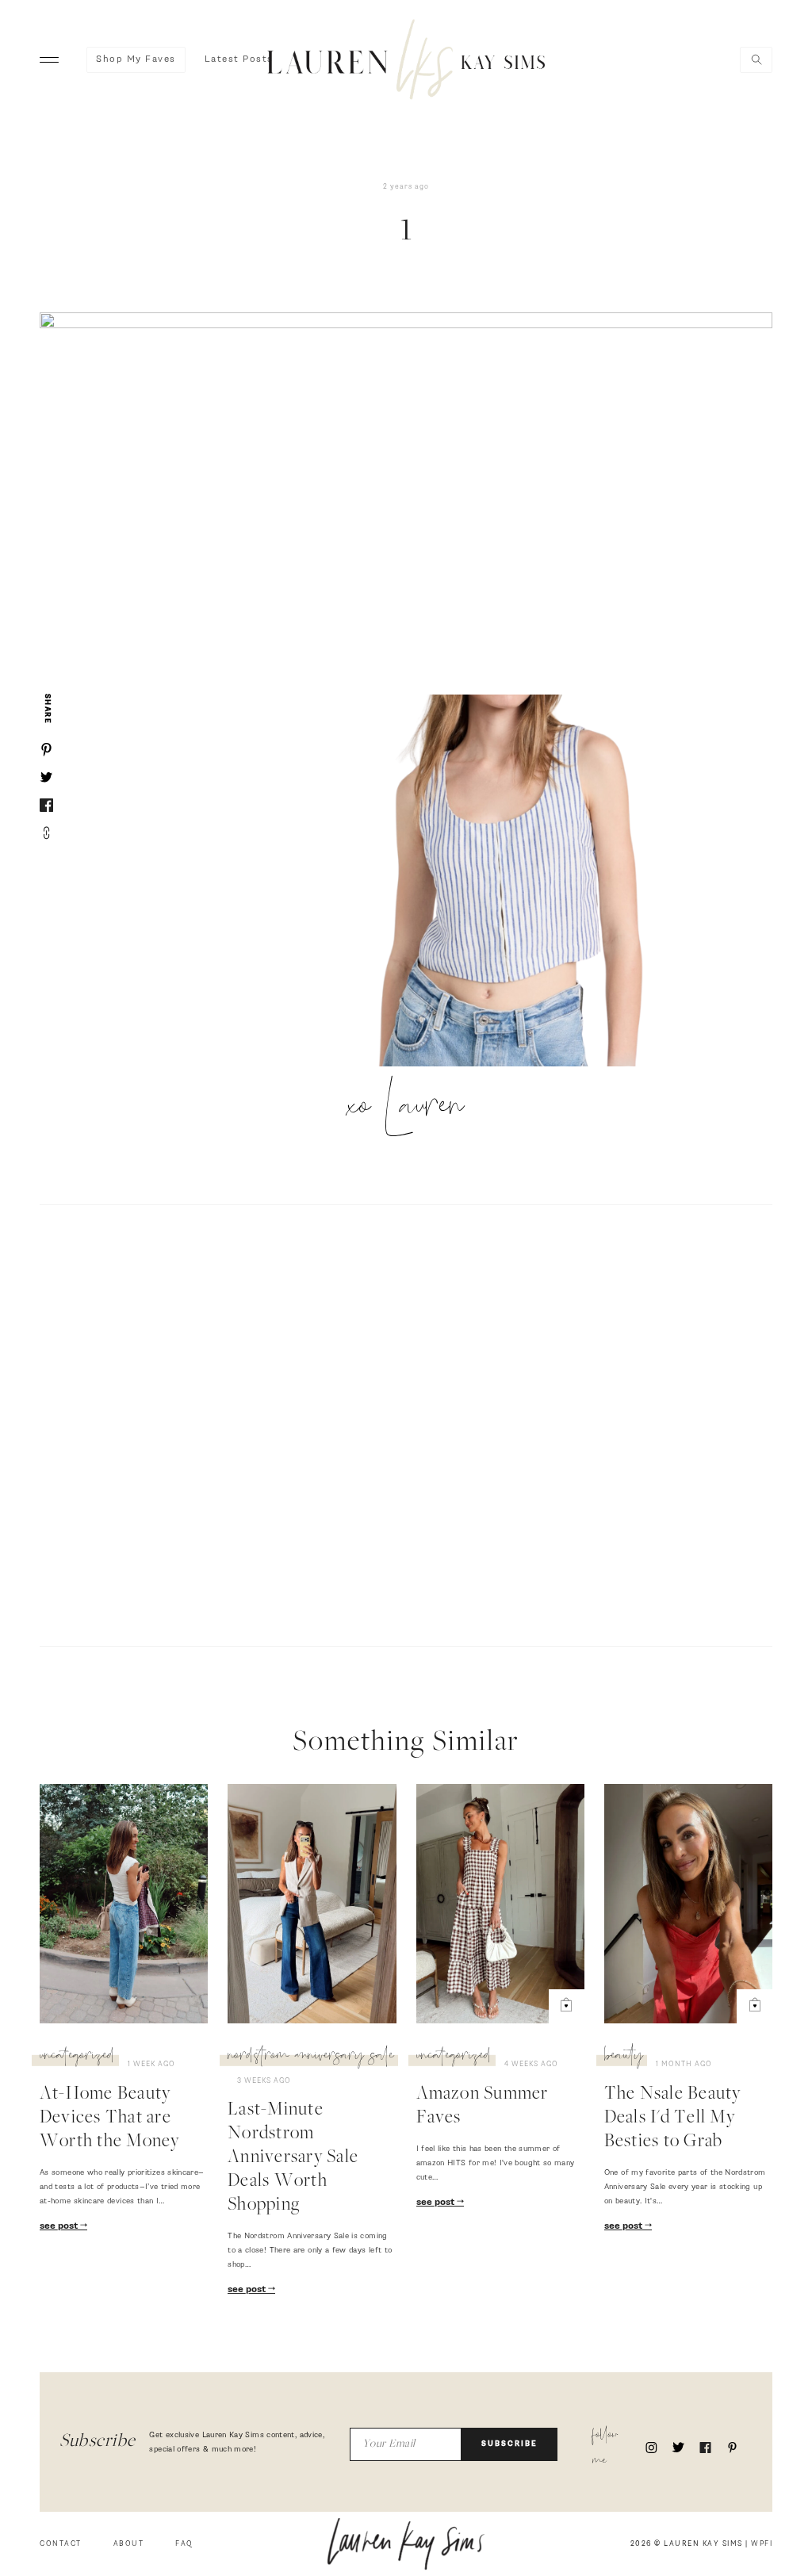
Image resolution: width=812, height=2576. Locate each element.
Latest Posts (239, 59)
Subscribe (509, 2444)
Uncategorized (77, 2057)
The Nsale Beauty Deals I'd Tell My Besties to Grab (673, 2119)
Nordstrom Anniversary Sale (311, 2057)
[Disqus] (406, 1423)
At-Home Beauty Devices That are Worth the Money (110, 2119)
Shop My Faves (136, 59)
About (129, 2544)
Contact (61, 2544)
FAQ (184, 2544)
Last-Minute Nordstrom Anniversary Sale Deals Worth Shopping (293, 2158)
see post (60, 2226)
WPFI (762, 2544)
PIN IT (519, 882)
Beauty (624, 2057)
